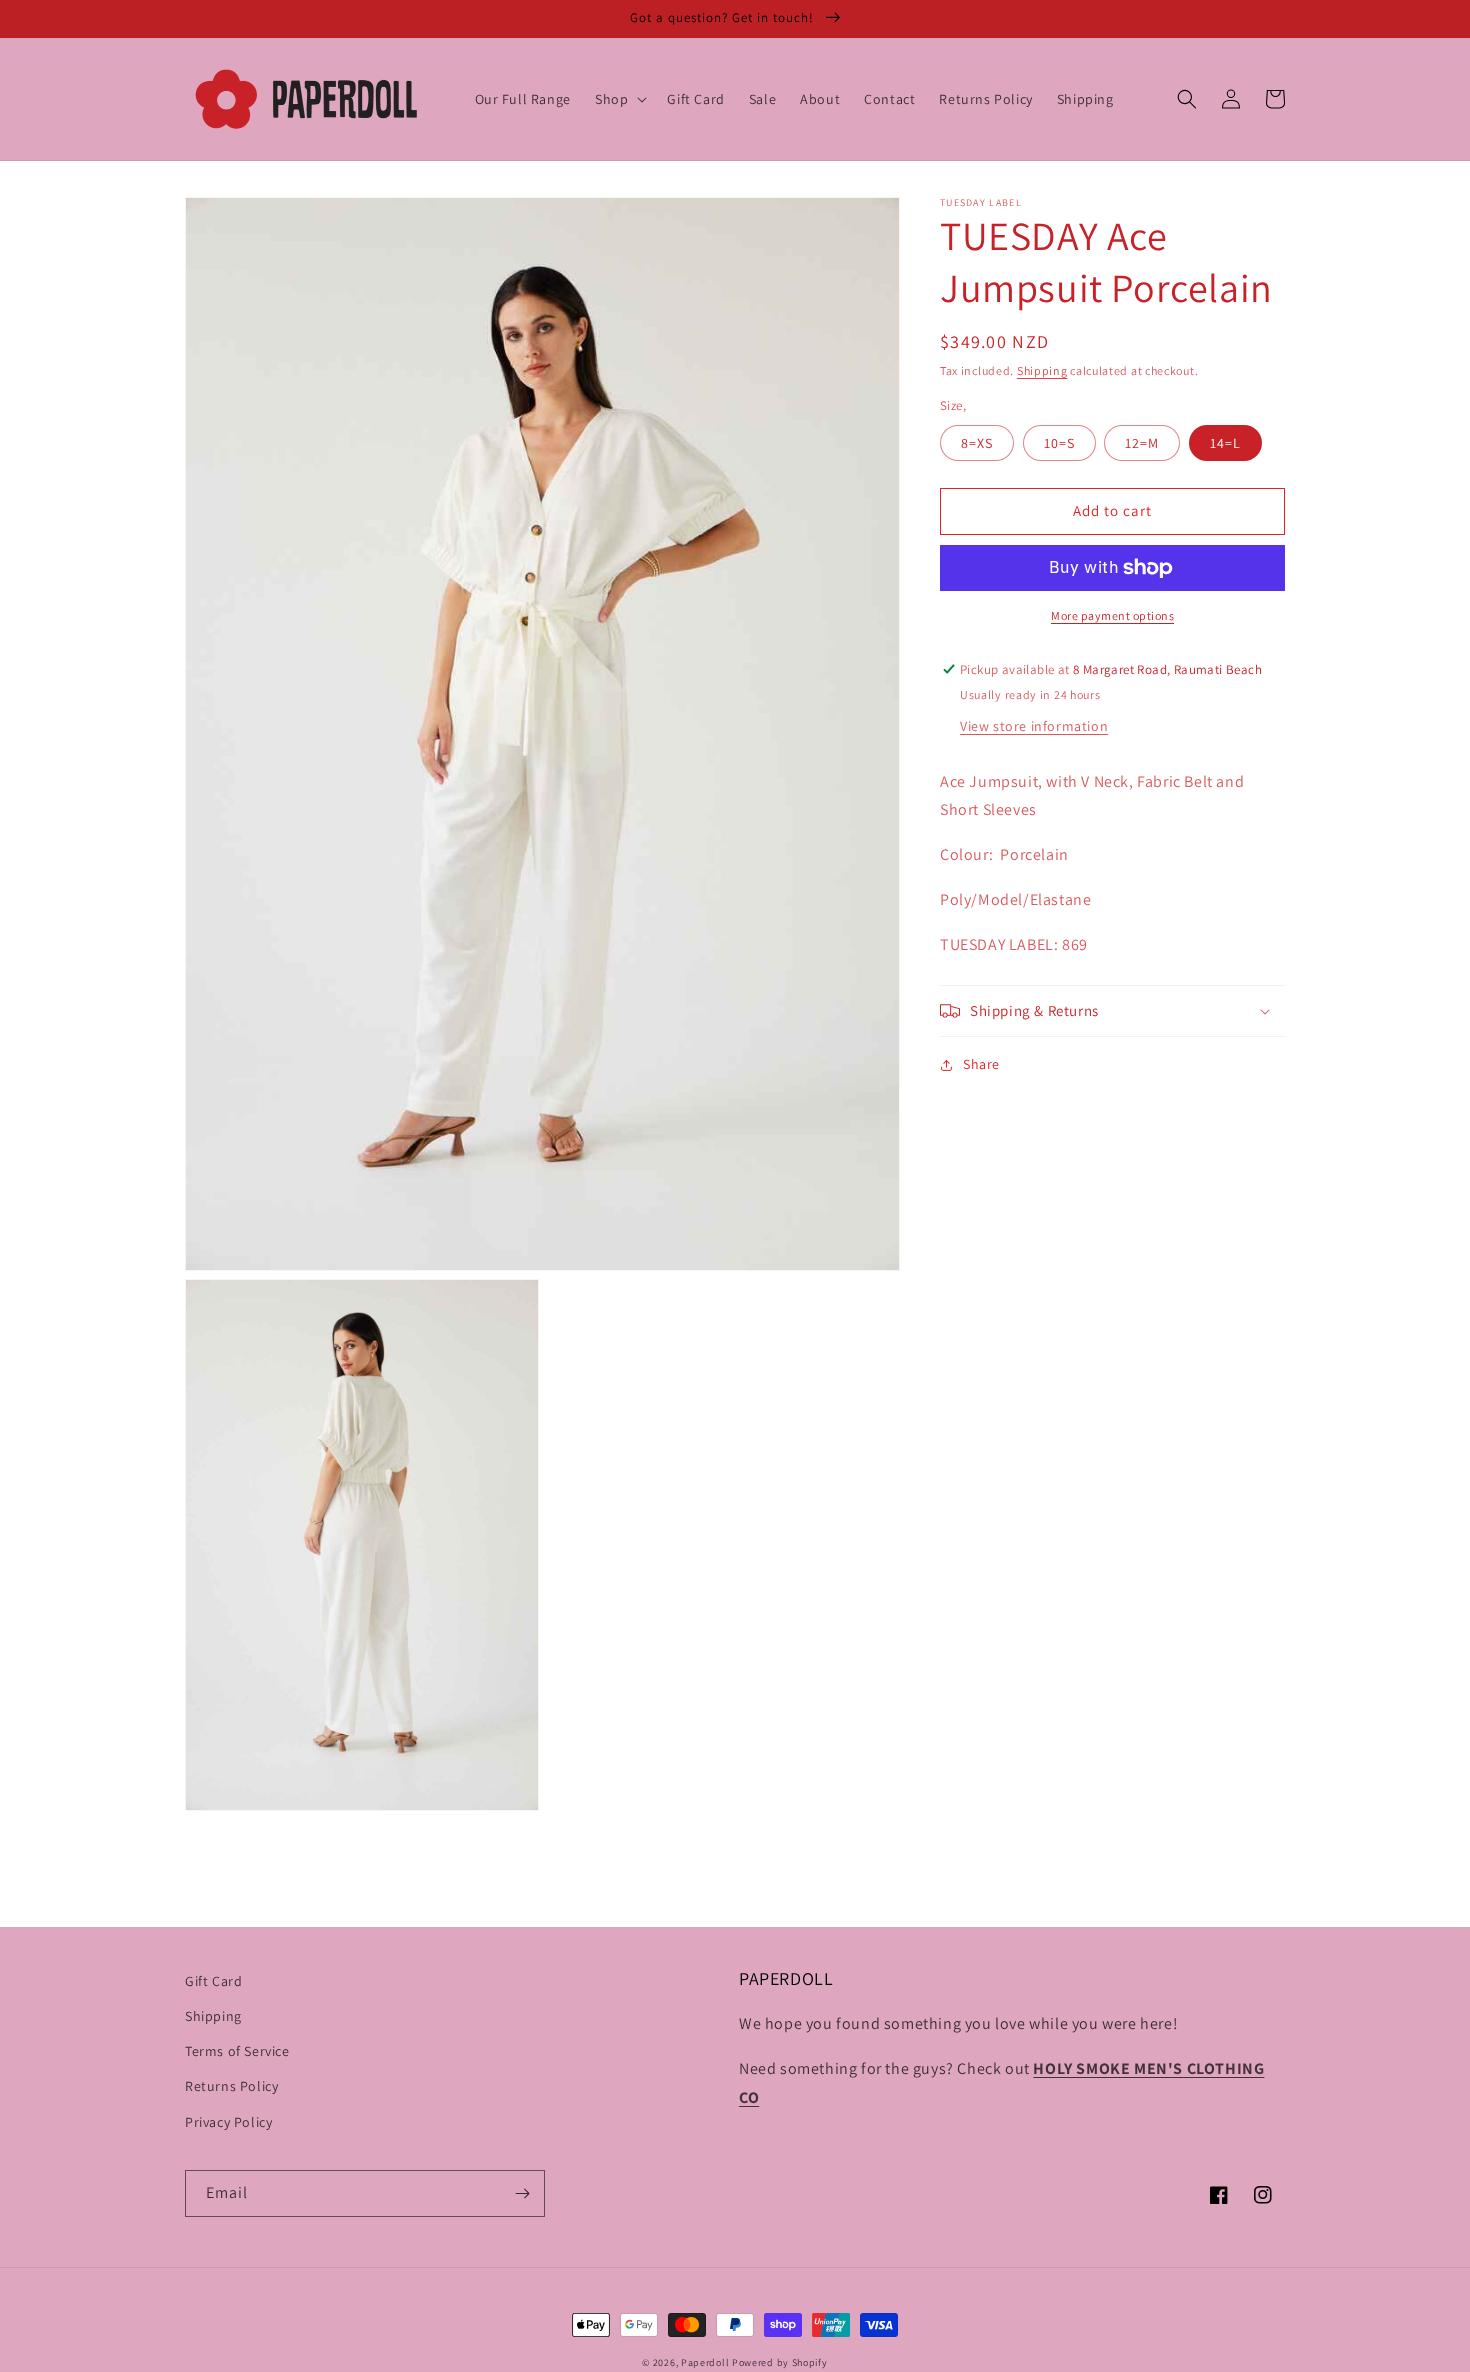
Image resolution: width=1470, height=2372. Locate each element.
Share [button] (981, 1064)
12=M (1142, 443)
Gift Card (213, 1981)
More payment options (1112, 615)
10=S (1059, 443)
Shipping (1042, 370)
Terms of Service (237, 2051)
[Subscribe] (522, 2193)
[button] (619, 99)
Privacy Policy (228, 2122)
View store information (1034, 726)
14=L (1225, 443)
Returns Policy (231, 2086)
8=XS (977, 443)
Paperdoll (705, 2362)
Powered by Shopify (780, 2362)
